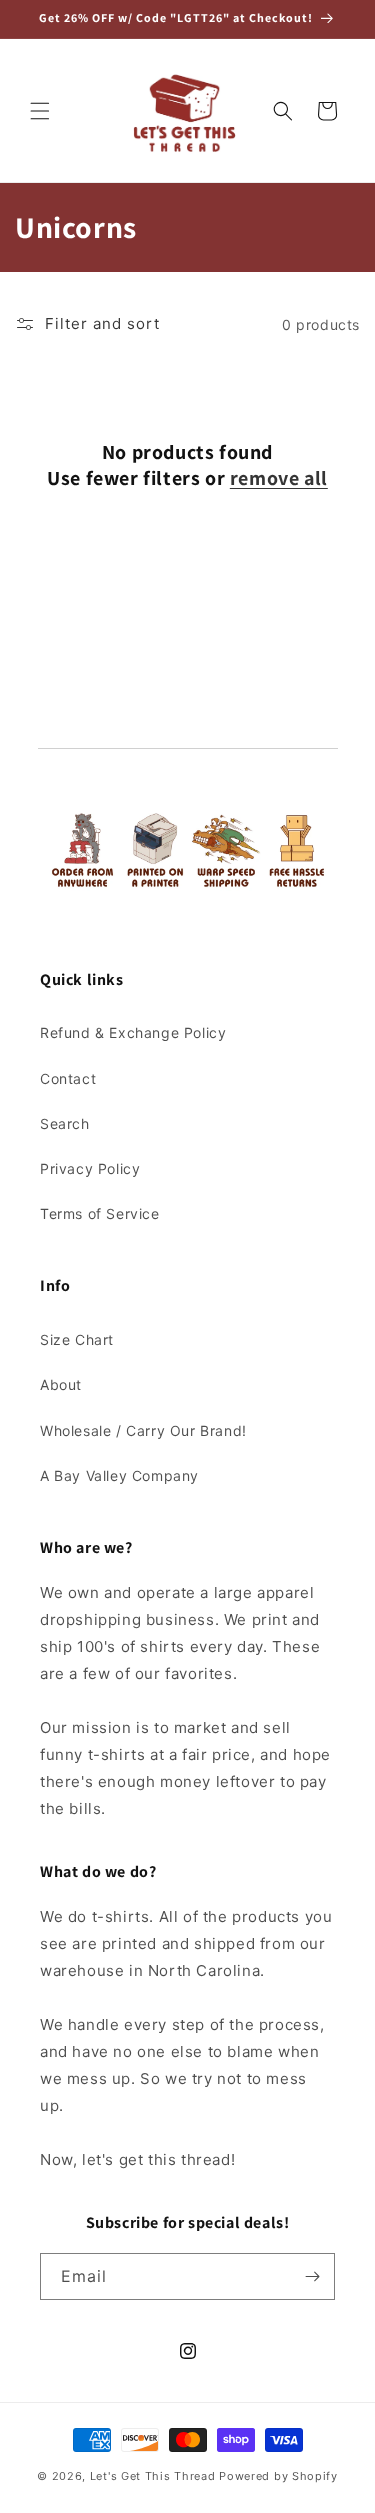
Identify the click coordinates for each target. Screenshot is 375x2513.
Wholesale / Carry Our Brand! (143, 1430)
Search (65, 1123)
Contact (68, 1078)
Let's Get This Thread (153, 2476)
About (61, 1384)
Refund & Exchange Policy (133, 1032)
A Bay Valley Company (119, 1475)
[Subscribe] (312, 2276)
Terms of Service (100, 1213)
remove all (279, 478)
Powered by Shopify (278, 2476)
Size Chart (77, 1339)
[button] (40, 111)
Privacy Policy (90, 1168)
